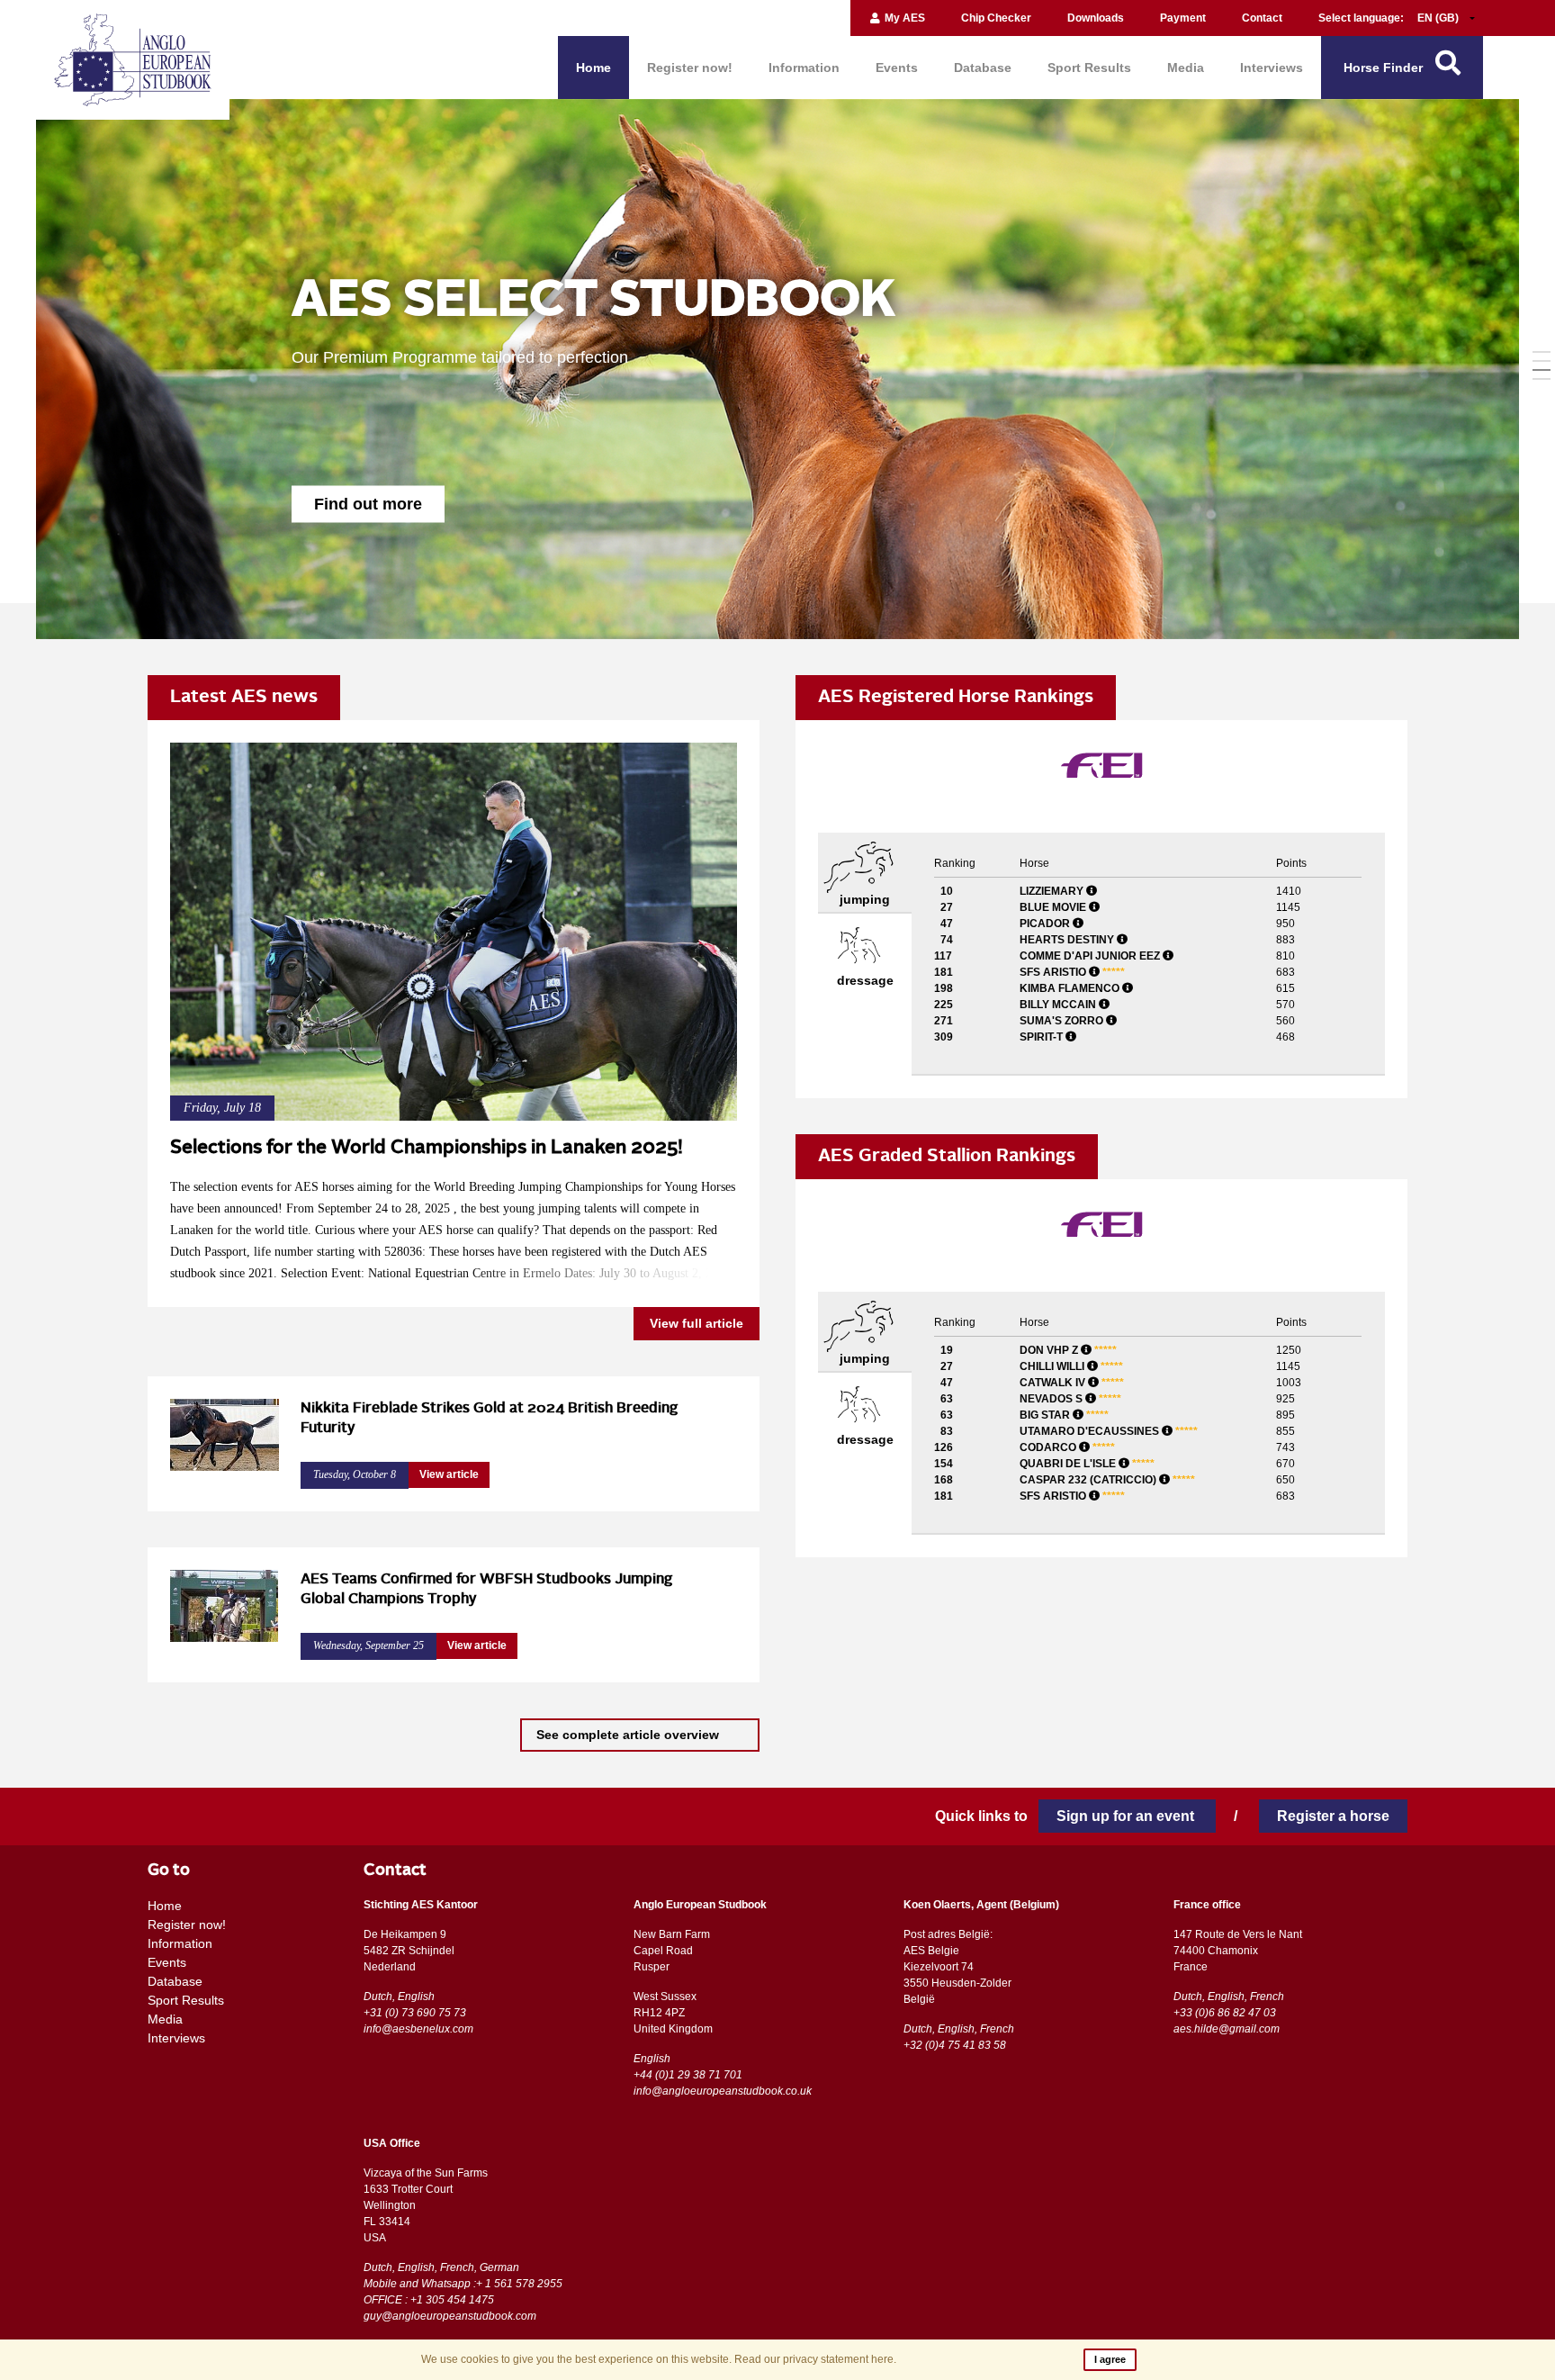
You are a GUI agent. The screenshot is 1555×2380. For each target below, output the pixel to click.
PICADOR (1046, 924)
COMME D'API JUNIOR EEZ (1091, 956)
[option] (777, 369)
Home (593, 68)
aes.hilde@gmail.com (1227, 2029)
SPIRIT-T (1043, 1037)
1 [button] (1542, 352)
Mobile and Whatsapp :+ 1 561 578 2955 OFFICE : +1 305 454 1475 (463, 2292)
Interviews (1272, 68)
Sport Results (1089, 68)
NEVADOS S (1070, 1399)
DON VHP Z (1068, 1350)
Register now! (690, 68)
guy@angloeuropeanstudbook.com (450, 2316)
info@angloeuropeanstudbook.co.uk (723, 2091)
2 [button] (1542, 361)
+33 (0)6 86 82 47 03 (1225, 2013)
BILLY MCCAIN (1059, 1005)
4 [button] (1542, 379)
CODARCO (1067, 1447)
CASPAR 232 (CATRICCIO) (1107, 1480)
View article (449, 1474)
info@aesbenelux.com (418, 2029)
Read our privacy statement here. (815, 2359)
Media (1186, 68)
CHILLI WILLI (1071, 1366)
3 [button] (1542, 370)
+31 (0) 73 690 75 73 (415, 2013)
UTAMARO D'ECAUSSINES (1109, 1431)
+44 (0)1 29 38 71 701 (688, 2075)
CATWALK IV (1072, 1383)
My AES (903, 18)
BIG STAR (1064, 1415)
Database (983, 68)
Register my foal (376, 500)
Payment (1183, 18)
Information (804, 68)
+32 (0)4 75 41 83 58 (955, 2045)
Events (897, 68)
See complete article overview (629, 1735)
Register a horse (1333, 1816)
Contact (1262, 18)
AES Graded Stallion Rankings (947, 1157)
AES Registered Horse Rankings (956, 698)
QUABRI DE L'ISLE (1087, 1464)
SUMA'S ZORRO (1063, 1021)
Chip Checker (996, 18)
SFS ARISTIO (1072, 972)
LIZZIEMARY (1053, 891)
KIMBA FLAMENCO (1071, 988)
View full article (697, 1323)
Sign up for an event (1127, 1816)
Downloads (1096, 18)
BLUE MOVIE (1054, 907)
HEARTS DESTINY (1068, 940)
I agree (1110, 2359)
